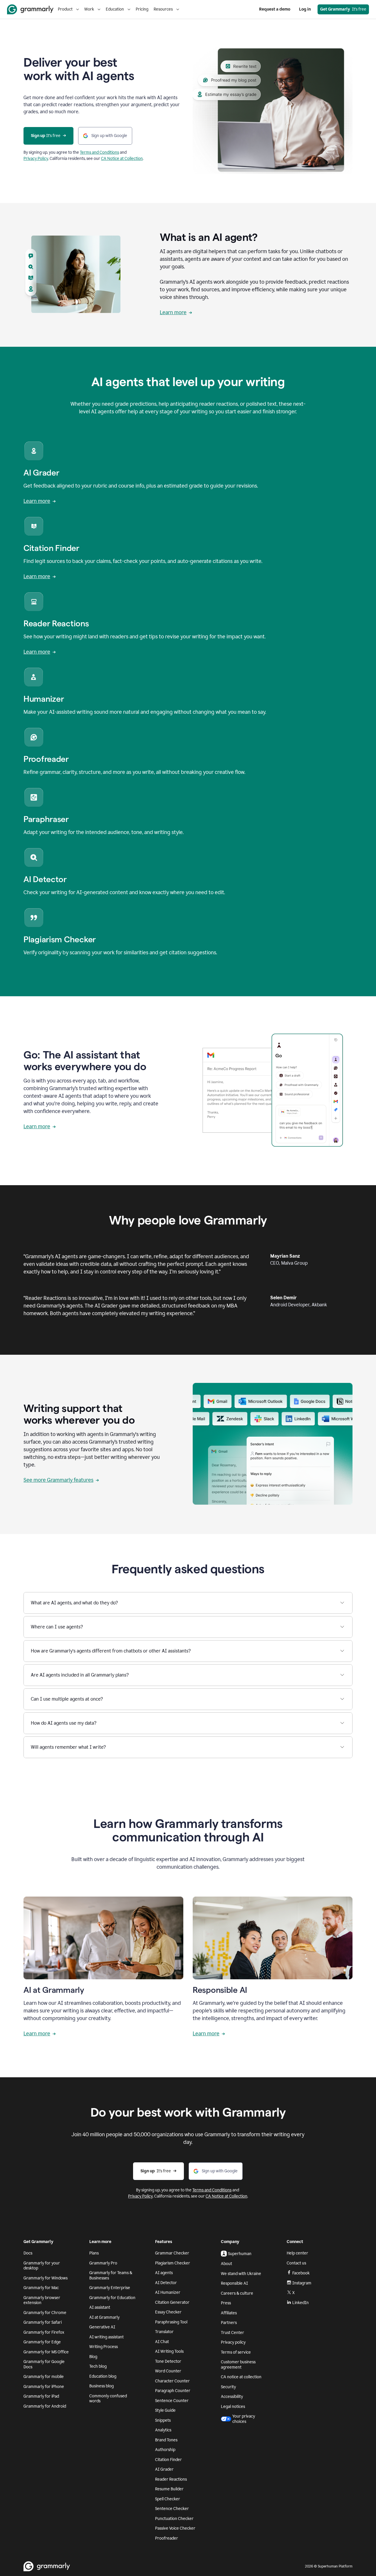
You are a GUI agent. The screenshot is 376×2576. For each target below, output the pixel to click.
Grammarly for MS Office (46, 2352)
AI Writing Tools (169, 2351)
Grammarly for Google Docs (44, 2364)
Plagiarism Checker (173, 2263)
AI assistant (100, 2307)
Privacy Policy (36, 159)
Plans (94, 2253)
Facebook (301, 2273)
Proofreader (167, 2538)
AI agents (164, 2273)
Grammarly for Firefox (44, 2332)
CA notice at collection (241, 2377)
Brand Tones (166, 2440)
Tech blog (98, 2366)
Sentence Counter (172, 2401)
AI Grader (164, 2469)
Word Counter (168, 2371)
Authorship (165, 2450)
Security (228, 2387)
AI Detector (166, 2283)
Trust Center (233, 2333)
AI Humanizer (168, 2292)
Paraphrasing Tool (171, 2322)
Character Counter (172, 2381)
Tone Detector (168, 2361)
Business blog (101, 2386)
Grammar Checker (172, 2253)
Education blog (103, 2376)
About (226, 2264)
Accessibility (232, 2397)
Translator (164, 2332)
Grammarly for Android (45, 2406)
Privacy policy (233, 2342)
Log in (305, 9)
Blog (93, 2357)
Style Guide (165, 2410)
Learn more (173, 312)
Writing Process (104, 2347)
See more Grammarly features (58, 1480)
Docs (28, 2253)
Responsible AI (234, 2283)
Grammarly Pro (103, 2263)
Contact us (296, 2263)
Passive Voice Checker (175, 2528)
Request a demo (275, 9)
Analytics (163, 2430)
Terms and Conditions (99, 152)
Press (226, 2303)
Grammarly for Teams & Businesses (111, 2275)
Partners (229, 2323)
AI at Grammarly (104, 2317)
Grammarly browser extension (42, 2300)
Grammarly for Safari (43, 2322)
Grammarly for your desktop (42, 2266)
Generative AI (102, 2327)
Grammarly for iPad (41, 2396)
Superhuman (240, 2254)
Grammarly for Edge (42, 2342)
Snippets (163, 2420)
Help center (297, 2253)
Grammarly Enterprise (110, 2288)
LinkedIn (301, 2303)
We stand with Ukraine (241, 2274)
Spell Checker (168, 2499)
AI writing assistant (106, 2337)
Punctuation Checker (174, 2519)
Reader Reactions (171, 2479)
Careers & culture (237, 2293)
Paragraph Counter (173, 2391)
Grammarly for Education (112, 2298)
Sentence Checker (172, 2509)
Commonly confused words (108, 2399)
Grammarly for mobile (44, 2377)
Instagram (302, 2283)
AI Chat (162, 2342)
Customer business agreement (238, 2365)
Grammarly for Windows (46, 2278)
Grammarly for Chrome (45, 2313)
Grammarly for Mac (41, 2288)
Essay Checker (168, 2312)
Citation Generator (172, 2302)
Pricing (142, 9)
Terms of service (236, 2352)
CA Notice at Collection (122, 159)
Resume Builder (169, 2489)
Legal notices (233, 2407)
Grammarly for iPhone (44, 2387)
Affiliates (229, 2313)
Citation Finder (168, 2460)
